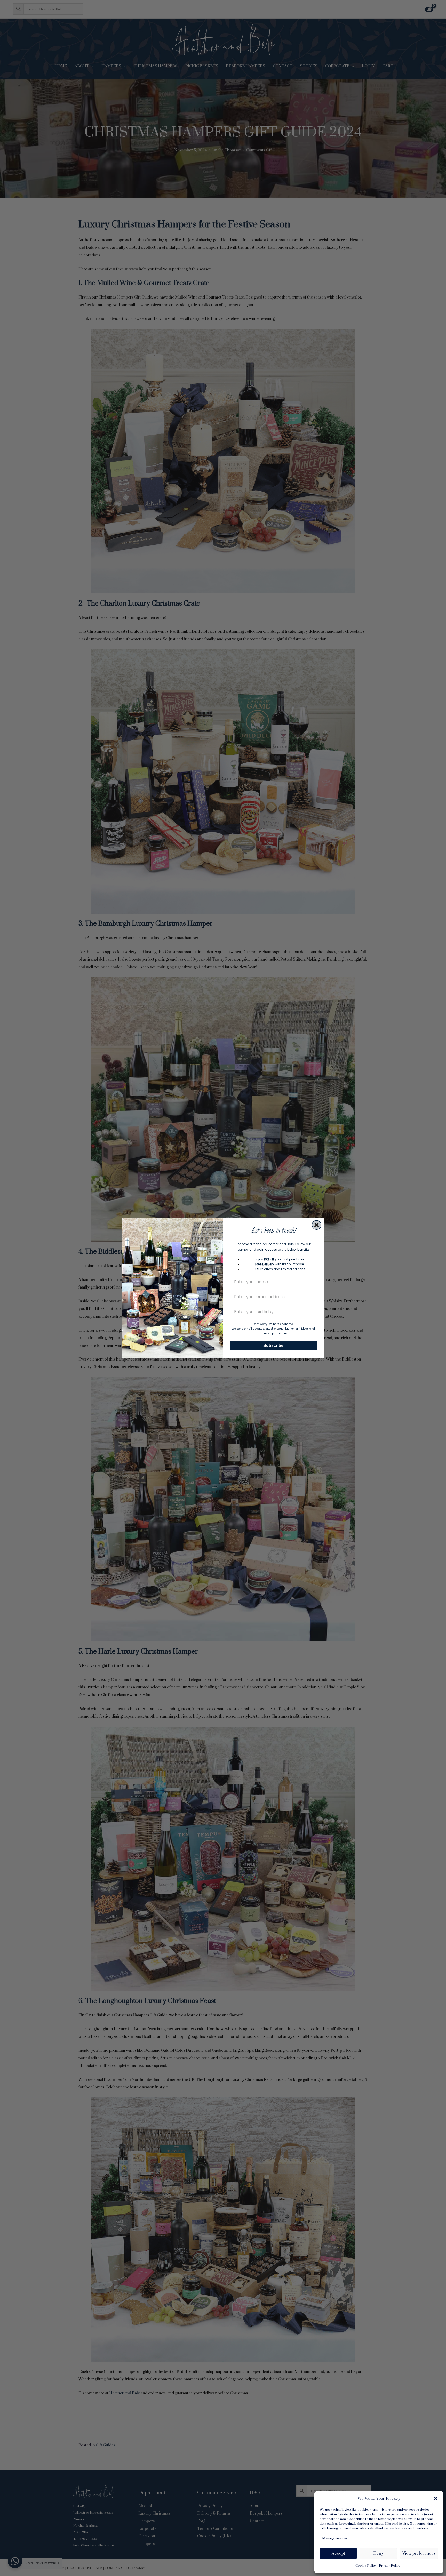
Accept (338, 2553)
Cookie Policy (366, 2566)
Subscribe (273, 1345)
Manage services (335, 2538)
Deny (378, 2553)
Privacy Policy (389, 2566)
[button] (436, 2498)
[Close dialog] (317, 1225)
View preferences (419, 2553)
